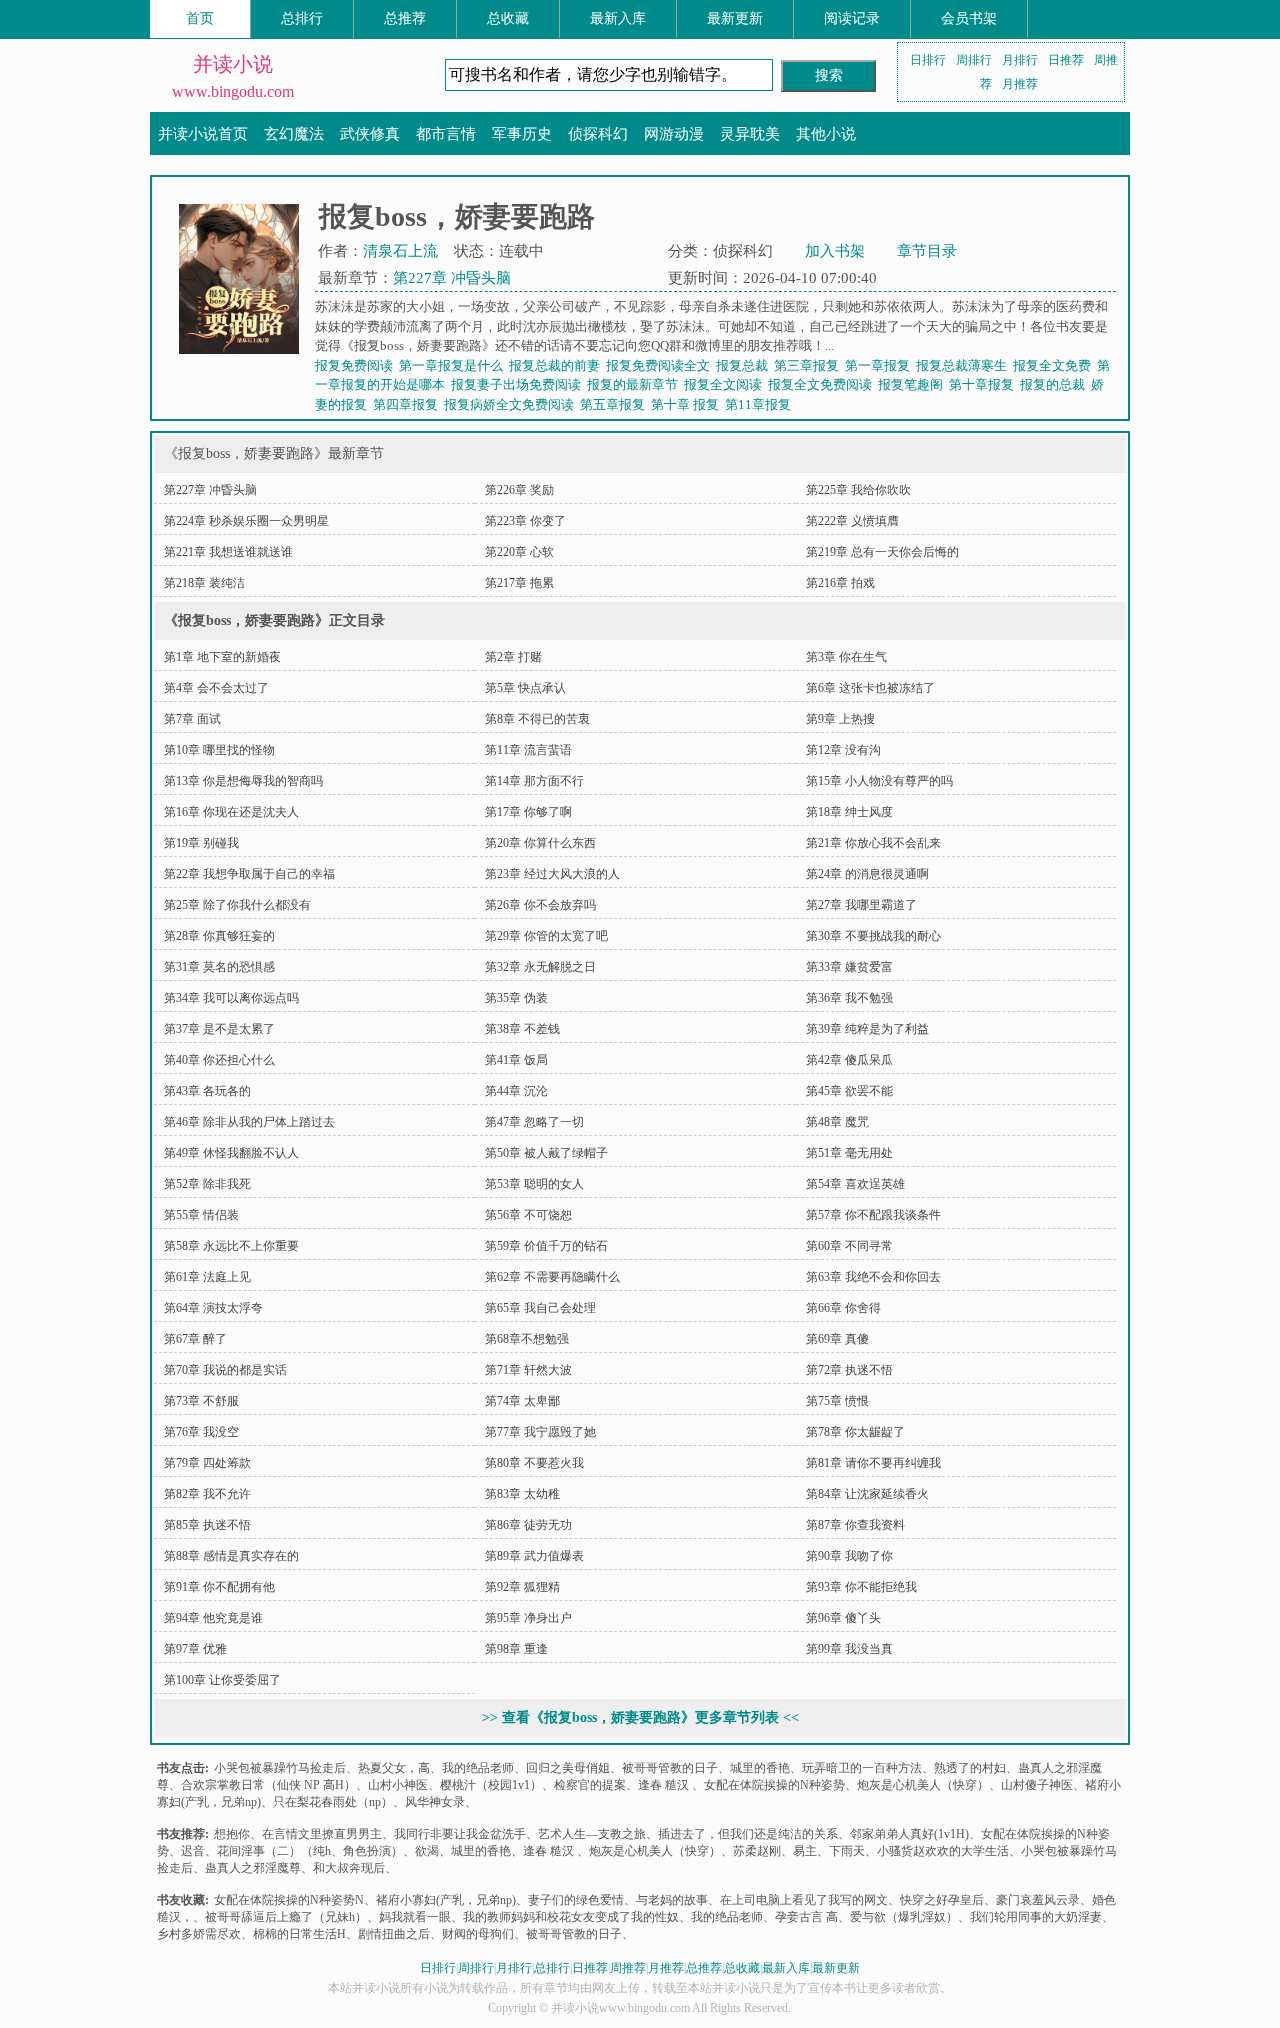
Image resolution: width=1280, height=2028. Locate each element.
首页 (200, 18)
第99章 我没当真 (849, 1649)
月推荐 (1020, 84)
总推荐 (405, 18)
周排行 (974, 60)
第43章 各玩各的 (207, 1091)
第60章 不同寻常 (849, 1246)
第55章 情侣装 (201, 1215)
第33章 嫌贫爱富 (849, 967)
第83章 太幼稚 (522, 1494)
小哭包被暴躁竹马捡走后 (280, 1768)
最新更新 (735, 18)
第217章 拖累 (519, 583)
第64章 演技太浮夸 (213, 1308)
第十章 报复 (688, 404)
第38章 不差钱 (522, 1029)
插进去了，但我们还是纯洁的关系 (748, 1834)
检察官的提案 (590, 1785)
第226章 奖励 (519, 490)
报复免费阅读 (357, 365)
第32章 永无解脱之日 (540, 967)
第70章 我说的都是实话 (225, 1370)
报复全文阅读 (726, 384)
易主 (805, 1851)
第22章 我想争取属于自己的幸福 (249, 874)
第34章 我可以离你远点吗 (231, 998)
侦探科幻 (598, 134)
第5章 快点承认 (525, 688)
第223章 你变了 (525, 521)
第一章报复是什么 (454, 365)
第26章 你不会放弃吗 (540, 905)
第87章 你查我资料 (855, 1525)
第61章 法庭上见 (207, 1277)
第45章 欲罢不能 (849, 1091)
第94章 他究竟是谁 (213, 1618)
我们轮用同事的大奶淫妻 (1036, 1917)
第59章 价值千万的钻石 (546, 1246)
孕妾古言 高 (806, 1917)
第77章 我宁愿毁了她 (540, 1432)
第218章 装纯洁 (204, 583)
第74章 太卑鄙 (522, 1401)
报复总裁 (745, 365)
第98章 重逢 (516, 1649)
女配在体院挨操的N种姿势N (289, 1900)
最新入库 (618, 18)
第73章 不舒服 (201, 1401)
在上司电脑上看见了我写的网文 (804, 1900)
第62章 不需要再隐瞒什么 (552, 1277)
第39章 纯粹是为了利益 (867, 1029)
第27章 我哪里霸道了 (861, 905)
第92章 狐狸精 (522, 1587)
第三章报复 (809, 365)
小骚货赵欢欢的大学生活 (943, 1851)
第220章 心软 (519, 552)
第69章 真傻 (837, 1339)
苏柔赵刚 (757, 1851)
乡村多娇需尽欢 (199, 1934)
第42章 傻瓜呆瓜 (849, 1060)
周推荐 (628, 1968)
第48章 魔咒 (837, 1122)
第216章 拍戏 (840, 583)
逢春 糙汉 (665, 1785)
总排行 (302, 18)
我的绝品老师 (478, 1768)
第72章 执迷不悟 (849, 1370)
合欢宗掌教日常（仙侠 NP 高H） (268, 1785)
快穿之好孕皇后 (942, 1900)
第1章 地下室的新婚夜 (222, 657)
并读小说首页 (203, 134)
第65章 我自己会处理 (540, 1308)
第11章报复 (761, 404)
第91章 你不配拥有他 (219, 1587)
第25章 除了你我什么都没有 (237, 905)
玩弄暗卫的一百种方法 (862, 1768)
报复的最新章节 (635, 384)
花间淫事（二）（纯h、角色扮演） (310, 1851)
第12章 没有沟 (843, 750)
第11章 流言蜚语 (528, 750)
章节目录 (927, 251)
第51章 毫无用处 (849, 1153)
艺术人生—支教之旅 (592, 1834)
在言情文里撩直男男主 (322, 1834)
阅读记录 (852, 18)
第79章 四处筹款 (207, 1463)
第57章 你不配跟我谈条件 (873, 1215)
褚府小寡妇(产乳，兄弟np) (446, 1900)
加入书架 (835, 251)
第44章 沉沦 (516, 1091)
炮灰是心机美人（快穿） (923, 1785)
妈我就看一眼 (415, 1917)
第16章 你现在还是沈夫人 (231, 812)
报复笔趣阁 (913, 384)
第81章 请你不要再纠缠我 (873, 1463)
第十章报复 (984, 384)
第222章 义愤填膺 (852, 521)
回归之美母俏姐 (568, 1768)
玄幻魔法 (294, 134)
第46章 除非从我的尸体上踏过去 (249, 1122)
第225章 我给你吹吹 (858, 490)
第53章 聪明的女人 (534, 1184)
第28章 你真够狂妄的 (219, 936)
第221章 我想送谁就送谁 (228, 552)
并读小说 (233, 64)
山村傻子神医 (1037, 1785)
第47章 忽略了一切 (534, 1122)
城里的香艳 (760, 1768)
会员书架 (969, 18)
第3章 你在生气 (846, 657)
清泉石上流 (400, 251)
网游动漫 (674, 134)
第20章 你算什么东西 (540, 843)
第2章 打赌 (513, 657)
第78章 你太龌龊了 (855, 1432)
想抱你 (232, 1834)
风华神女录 (435, 1802)
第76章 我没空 (201, 1432)
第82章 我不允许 (207, 1494)
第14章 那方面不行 (534, 781)
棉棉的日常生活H (299, 1934)
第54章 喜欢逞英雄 (855, 1184)
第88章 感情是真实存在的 (231, 1556)
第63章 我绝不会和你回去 (873, 1277)
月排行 (1020, 60)
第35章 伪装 (516, 998)
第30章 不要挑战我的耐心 (873, 936)
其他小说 (826, 134)
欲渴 (427, 1851)
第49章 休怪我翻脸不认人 (231, 1153)
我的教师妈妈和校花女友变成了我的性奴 (571, 1917)
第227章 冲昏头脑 (452, 278)
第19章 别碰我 (201, 843)
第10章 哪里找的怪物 (219, 750)
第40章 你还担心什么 (219, 1060)
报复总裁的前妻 (557, 365)
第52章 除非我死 (207, 1184)
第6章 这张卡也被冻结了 (870, 688)
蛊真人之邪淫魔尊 (253, 1868)
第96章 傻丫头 (843, 1618)
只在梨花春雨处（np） (333, 1802)
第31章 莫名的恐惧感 (219, 967)
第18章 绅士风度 (849, 812)
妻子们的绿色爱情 (576, 1900)
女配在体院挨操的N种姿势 (774, 1785)
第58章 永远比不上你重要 (231, 1246)
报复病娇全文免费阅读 (512, 404)
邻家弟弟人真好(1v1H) (909, 1834)
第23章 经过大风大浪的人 (552, 874)
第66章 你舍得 (843, 1308)
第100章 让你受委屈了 (222, 1680)
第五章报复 (615, 404)
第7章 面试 (192, 719)
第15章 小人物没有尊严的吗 (879, 781)
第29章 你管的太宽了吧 (546, 936)
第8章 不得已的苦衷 (537, 719)
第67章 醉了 (195, 1339)
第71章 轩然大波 (528, 1370)
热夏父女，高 (394, 1768)
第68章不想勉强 (527, 1339)
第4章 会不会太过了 (216, 688)
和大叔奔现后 (349, 1868)
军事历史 (522, 134)
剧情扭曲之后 (394, 1934)
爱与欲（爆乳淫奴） (904, 1917)
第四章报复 (408, 404)
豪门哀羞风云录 (1038, 1900)
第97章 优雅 (195, 1649)
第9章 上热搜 (840, 719)
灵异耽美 (750, 134)
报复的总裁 (1055, 384)
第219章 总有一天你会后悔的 (882, 552)
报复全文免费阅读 (823, 384)
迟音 (193, 1851)
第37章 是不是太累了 (219, 1029)
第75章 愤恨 (837, 1401)
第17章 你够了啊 (528, 812)
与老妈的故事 (672, 1900)
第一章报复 (880, 365)
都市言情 (446, 134)
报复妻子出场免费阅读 (519, 384)
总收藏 (508, 18)
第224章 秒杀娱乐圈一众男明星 (246, 521)
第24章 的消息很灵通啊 (867, 874)
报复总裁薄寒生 (964, 365)
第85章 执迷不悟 (207, 1525)
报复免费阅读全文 (661, 365)
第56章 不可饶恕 (528, 1215)
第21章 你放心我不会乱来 (873, 843)
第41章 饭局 (516, 1060)
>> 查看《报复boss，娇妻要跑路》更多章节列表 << (640, 1717)
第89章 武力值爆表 (534, 1556)
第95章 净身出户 (528, 1618)
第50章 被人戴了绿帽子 (546, 1153)
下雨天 (847, 1851)
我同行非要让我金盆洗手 (460, 1834)
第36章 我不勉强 (849, 998)
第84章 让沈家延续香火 (867, 1494)
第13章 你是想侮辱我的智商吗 (243, 781)
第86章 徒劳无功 (528, 1525)
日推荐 (1066, 60)
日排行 (928, 60)
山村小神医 (398, 1785)
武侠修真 (370, 134)
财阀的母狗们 (478, 1934)
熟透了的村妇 (970, 1768)
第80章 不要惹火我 (534, 1463)
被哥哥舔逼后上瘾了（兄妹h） (286, 1917)
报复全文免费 (1055, 365)
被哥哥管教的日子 (670, 1768)
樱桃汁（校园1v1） (491, 1785)
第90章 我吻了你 (849, 1556)
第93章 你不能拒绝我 (861, 1587)
